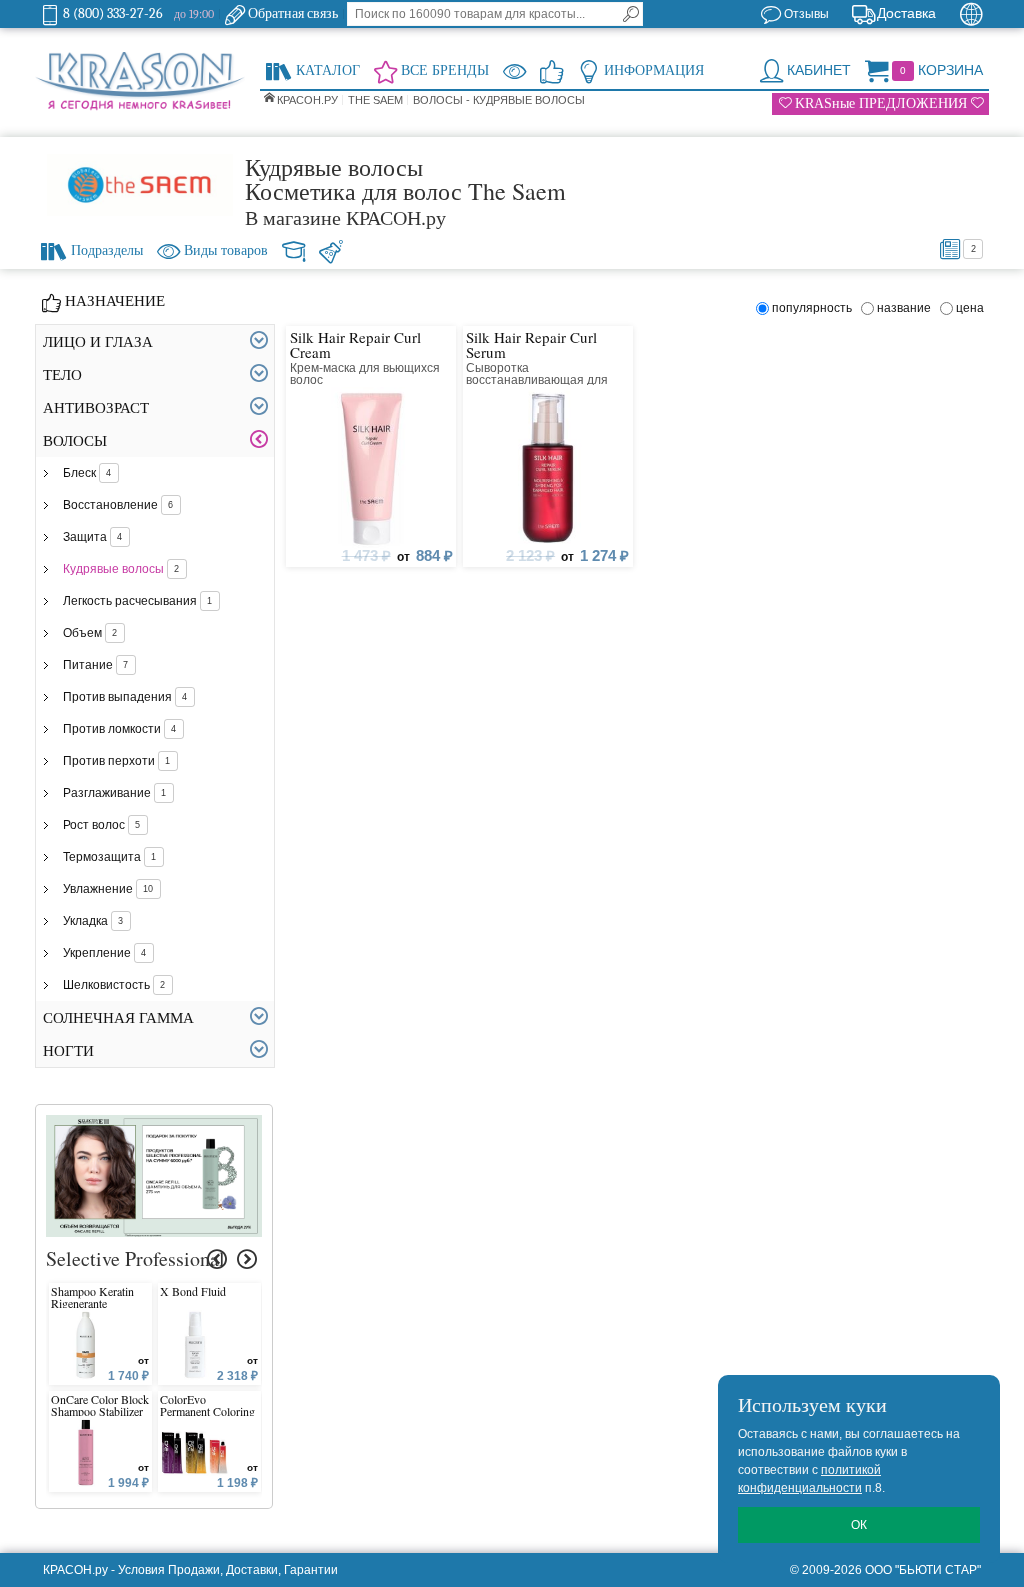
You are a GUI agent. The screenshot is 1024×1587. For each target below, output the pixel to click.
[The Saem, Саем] (140, 185)
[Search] (631, 14)
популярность (815, 308)
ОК (859, 1525)
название (907, 308)
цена (970, 308)
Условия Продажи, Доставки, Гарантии (228, 1570)
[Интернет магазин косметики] (140, 82)
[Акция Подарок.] (154, 1124)
